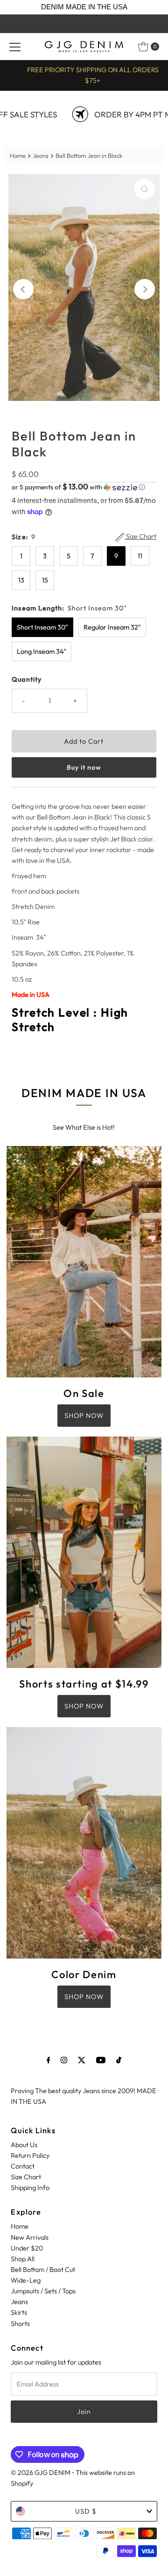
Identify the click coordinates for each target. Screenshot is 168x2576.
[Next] (145, 289)
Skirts (19, 2312)
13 (21, 580)
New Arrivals (30, 2237)
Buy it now (84, 767)
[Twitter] (82, 2060)
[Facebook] (49, 2060)
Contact (23, 2166)
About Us (24, 2145)
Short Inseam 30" (42, 627)
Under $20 (27, 2248)
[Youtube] (101, 2060)
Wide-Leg (26, 2280)
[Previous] (23, 289)
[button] (84, 487)
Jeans (41, 156)
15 (45, 580)
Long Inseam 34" (42, 651)
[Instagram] (64, 2060)
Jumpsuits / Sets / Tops (43, 2291)
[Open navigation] (15, 47)
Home (18, 156)
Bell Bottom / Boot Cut (43, 2270)
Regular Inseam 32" (112, 627)
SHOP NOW (84, 1416)
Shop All (23, 2259)
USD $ (86, 2511)
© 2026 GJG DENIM (41, 2473)
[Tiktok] (119, 2060)
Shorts (20, 2324)
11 (140, 556)
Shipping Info (30, 2188)
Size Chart (140, 537)
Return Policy (30, 2156)
